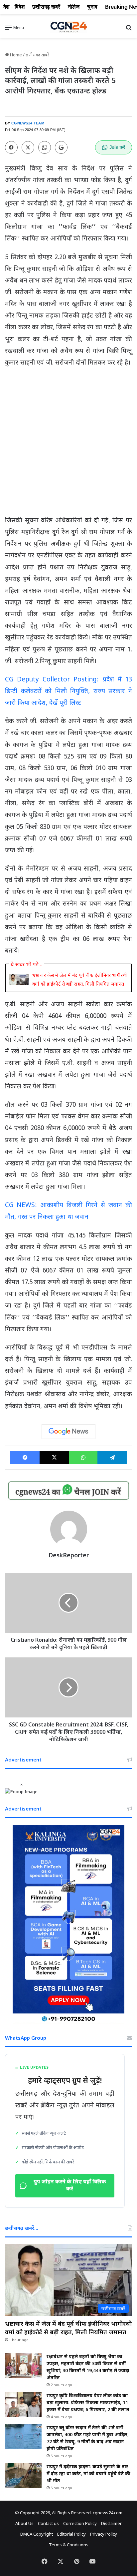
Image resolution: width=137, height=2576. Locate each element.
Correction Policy (80, 2523)
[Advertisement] (68, 444)
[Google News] (68, 1432)
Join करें (117, 147)
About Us (24, 2523)
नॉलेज (74, 7)
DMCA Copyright (37, 2534)
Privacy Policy (104, 2534)
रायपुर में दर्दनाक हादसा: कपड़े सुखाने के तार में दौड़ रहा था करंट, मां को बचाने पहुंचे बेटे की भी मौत (88, 2473)
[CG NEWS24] (68, 27)
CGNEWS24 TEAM (28, 123)
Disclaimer (111, 2523)
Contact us (48, 2523)
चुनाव (92, 7)
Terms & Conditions (69, 2545)
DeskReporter (69, 1555)
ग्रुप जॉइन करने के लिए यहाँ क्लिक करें (70, 2186)
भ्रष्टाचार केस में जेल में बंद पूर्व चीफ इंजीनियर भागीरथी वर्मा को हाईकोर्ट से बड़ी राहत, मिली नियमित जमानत (80, 979)
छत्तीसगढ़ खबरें (37, 55)
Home (15, 55)
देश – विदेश (14, 7)
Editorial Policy (71, 2534)
